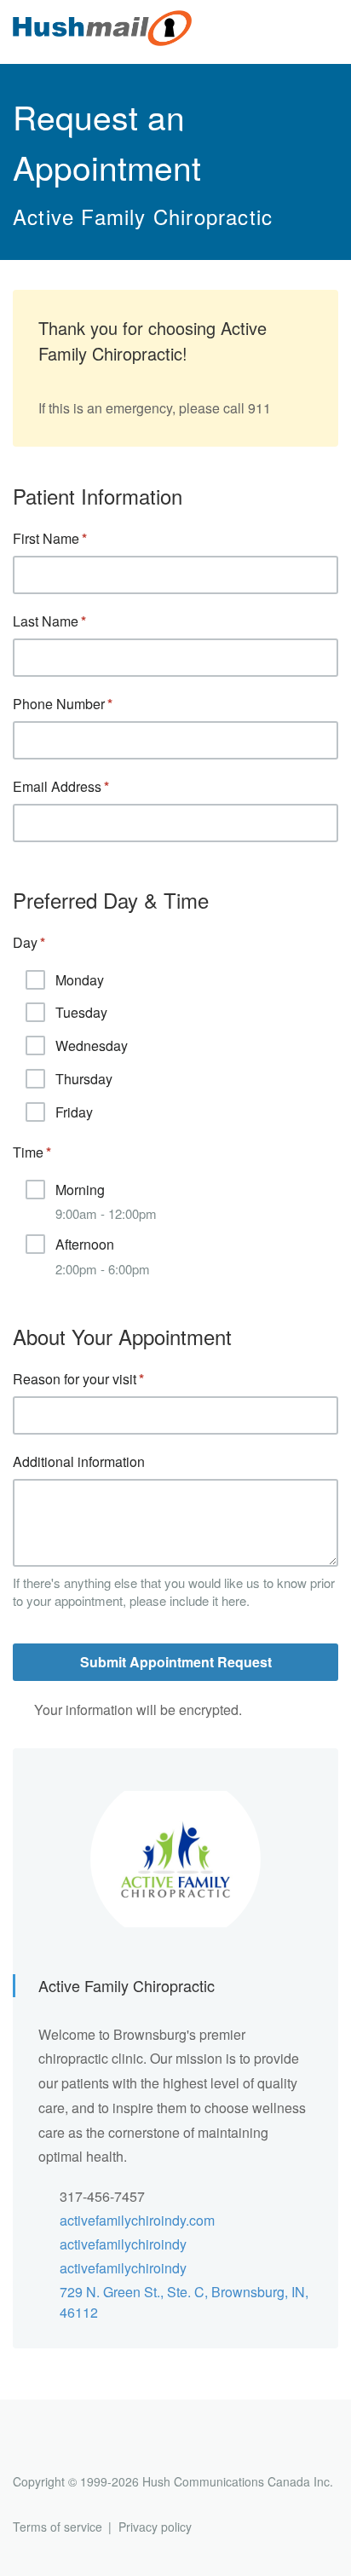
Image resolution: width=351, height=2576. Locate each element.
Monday (80, 980)
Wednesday (92, 1045)
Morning (106, 1201)
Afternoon (103, 1256)
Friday (74, 1112)
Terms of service (58, 2527)
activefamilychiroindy (123, 2244)
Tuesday (81, 1012)
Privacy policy (155, 2527)
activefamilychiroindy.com (137, 2220)
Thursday (84, 1079)
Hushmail (78, 2450)
